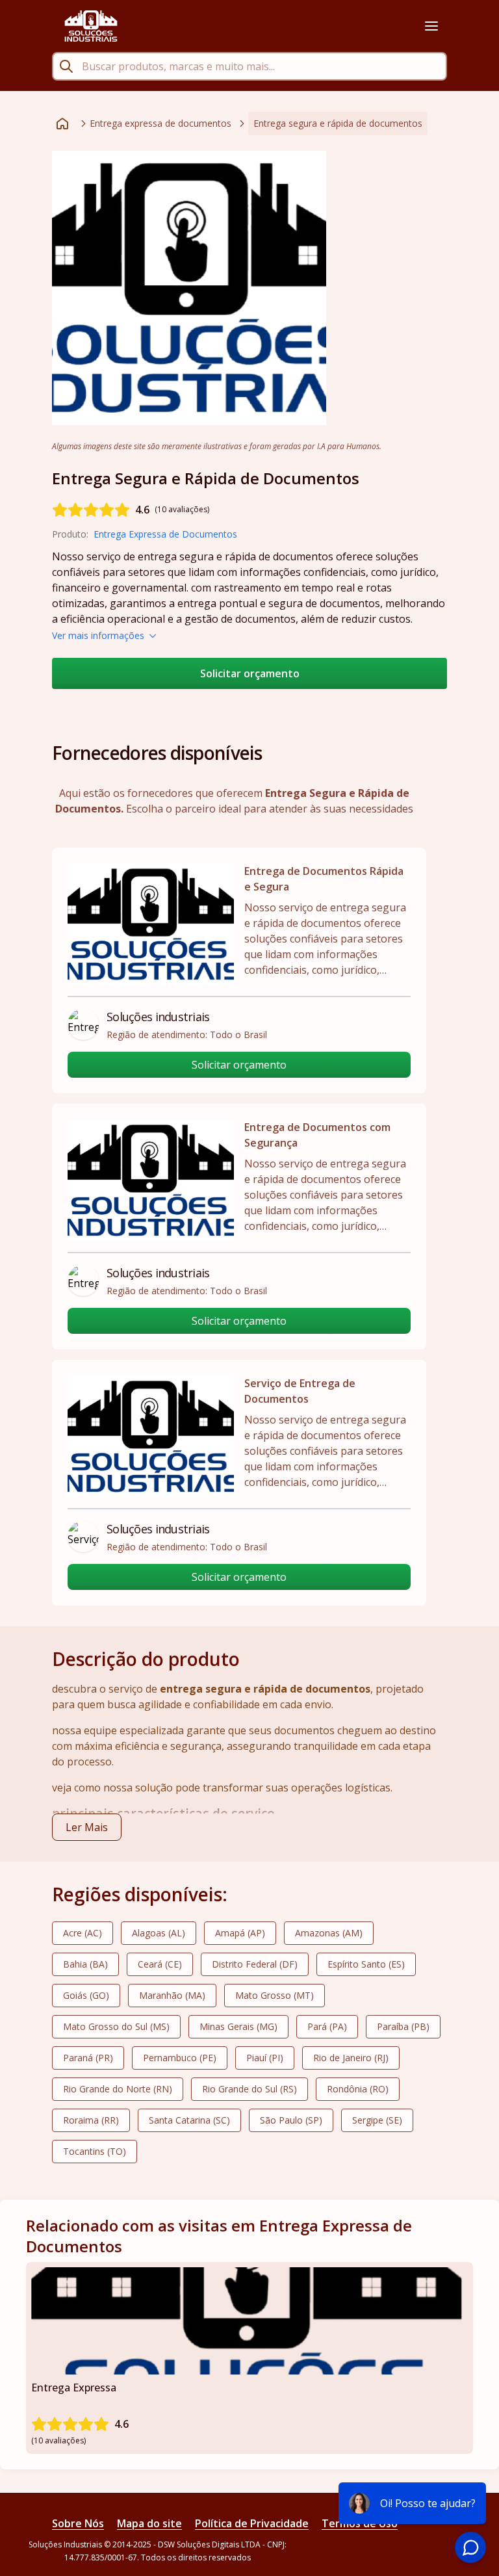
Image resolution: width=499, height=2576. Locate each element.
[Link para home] (62, 124)
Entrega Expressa (74, 2387)
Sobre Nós (78, 2523)
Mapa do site (149, 2523)
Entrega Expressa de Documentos (165, 534)
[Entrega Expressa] (249, 2321)
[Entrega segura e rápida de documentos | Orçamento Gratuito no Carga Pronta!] (189, 288)
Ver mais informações (98, 635)
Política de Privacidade (252, 2523)
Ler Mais (87, 1827)
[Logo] (91, 26)
